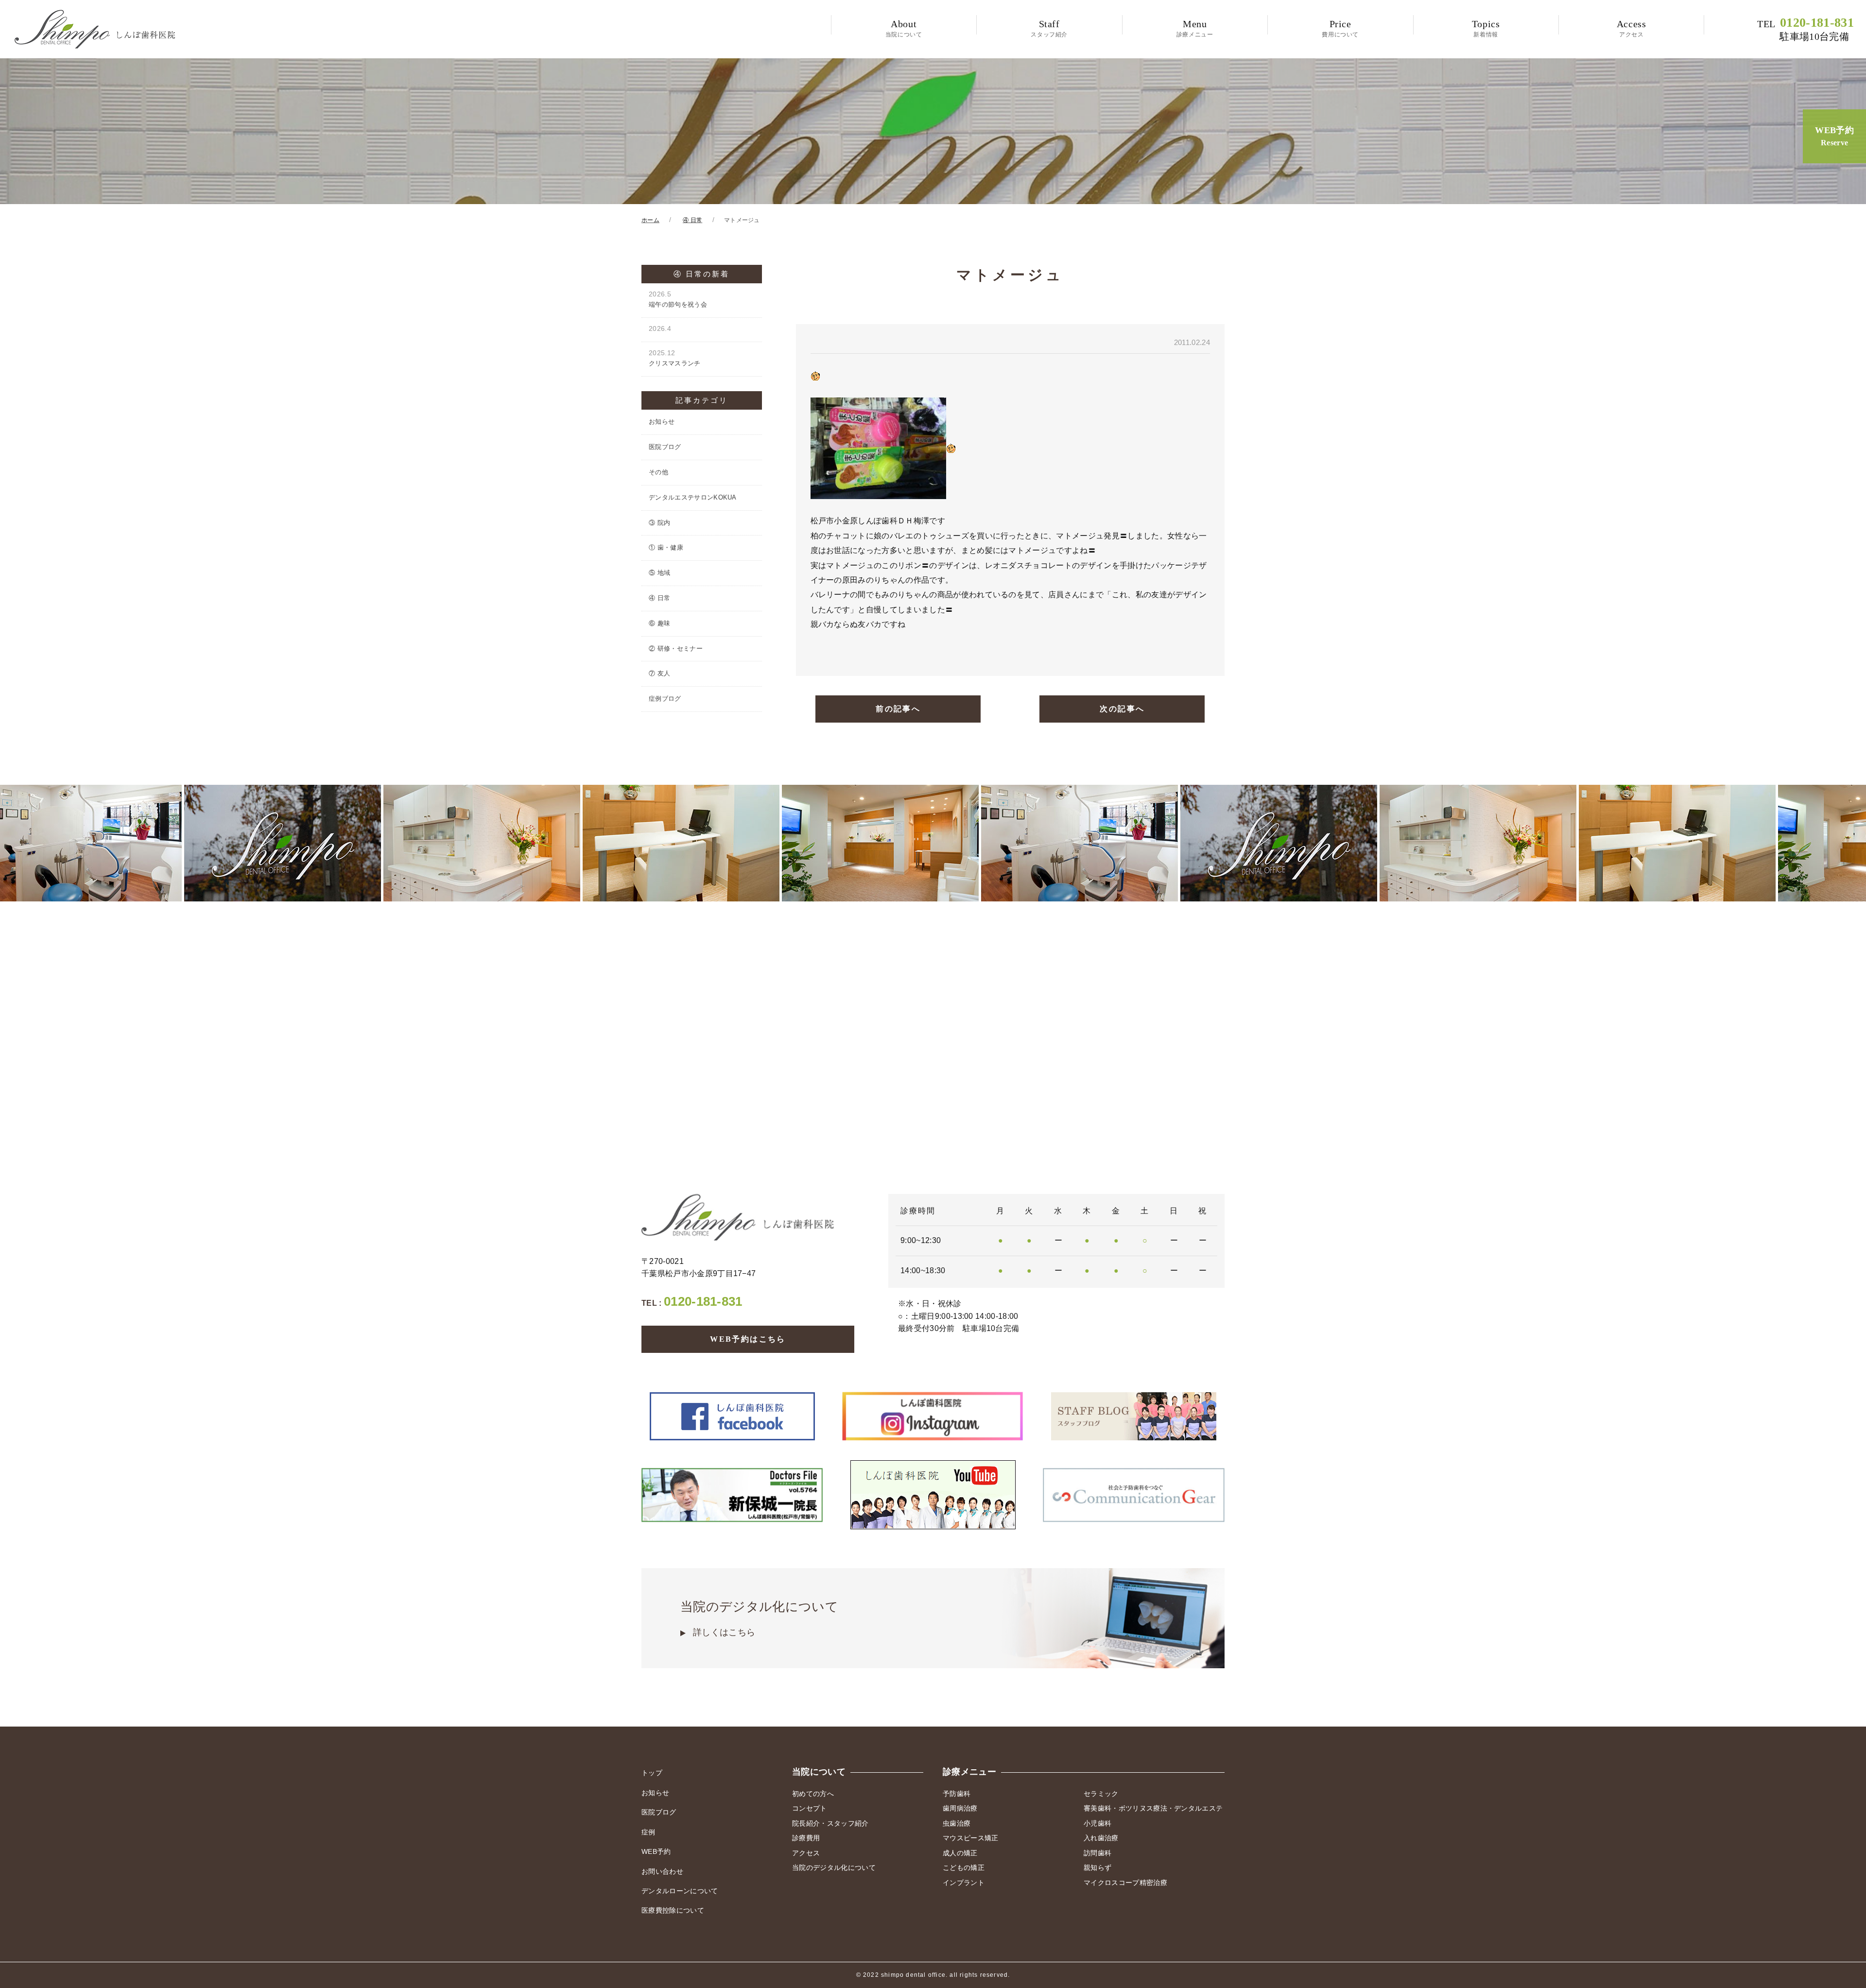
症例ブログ (665, 699)
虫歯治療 (957, 1823)
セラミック (1101, 1794)
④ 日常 (659, 598)
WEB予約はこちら (748, 1339)
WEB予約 (1834, 136)
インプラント (964, 1883)
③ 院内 (659, 523)
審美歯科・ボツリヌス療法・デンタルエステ (1153, 1808)
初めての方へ (813, 1794)
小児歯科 (1097, 1823)
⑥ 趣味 (659, 623)
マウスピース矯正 (971, 1838)
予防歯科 (957, 1794)
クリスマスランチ (675, 358)
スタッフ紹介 (1049, 28)
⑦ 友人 (659, 673)
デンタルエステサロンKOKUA (693, 497)
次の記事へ (1122, 709)
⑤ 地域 (659, 573)
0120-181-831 (1806, 29)
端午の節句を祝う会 (678, 299)
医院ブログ (665, 447)
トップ (652, 1773)
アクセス (1632, 28)
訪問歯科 (1097, 1853)
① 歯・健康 (666, 547)
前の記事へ (898, 709)
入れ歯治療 (1101, 1838)
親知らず (1097, 1867)
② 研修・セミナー (676, 648)
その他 (658, 472)
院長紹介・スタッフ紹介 (830, 1823)
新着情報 (1486, 28)
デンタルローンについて (680, 1891)
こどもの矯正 (964, 1867)
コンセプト (810, 1808)
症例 (648, 1832)
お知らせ (662, 422)
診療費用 (806, 1838)
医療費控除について (673, 1910)
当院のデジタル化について (759, 1618)
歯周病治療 (960, 1808)
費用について (1340, 28)
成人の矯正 (960, 1853)
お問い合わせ (662, 1871)
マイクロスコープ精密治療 (1125, 1883)
